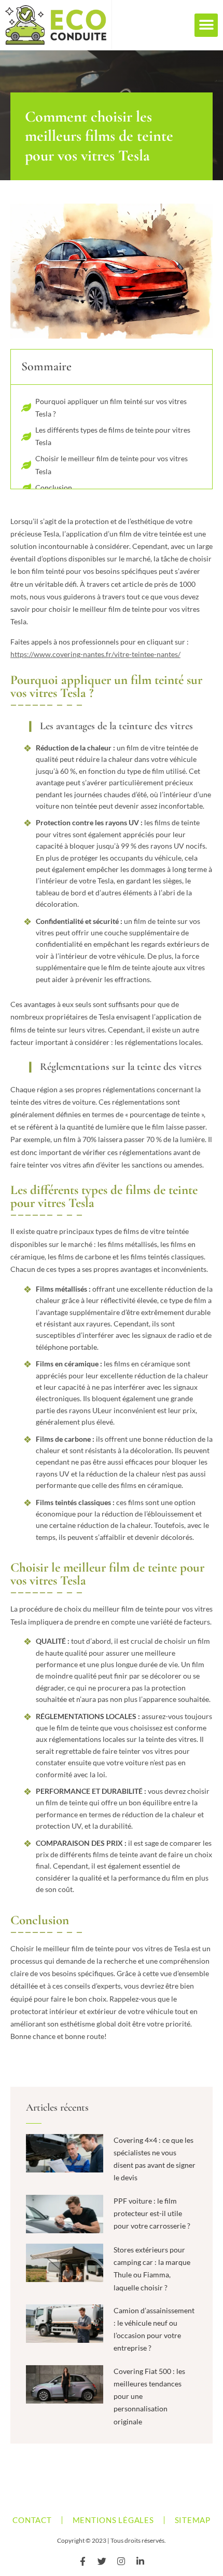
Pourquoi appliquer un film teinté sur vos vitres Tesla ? (111, 407)
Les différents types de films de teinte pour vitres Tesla (113, 436)
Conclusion (54, 487)
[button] (206, 25)
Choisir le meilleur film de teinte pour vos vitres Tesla (112, 465)
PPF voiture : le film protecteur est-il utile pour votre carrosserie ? (152, 2213)
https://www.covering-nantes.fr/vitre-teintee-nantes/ (95, 654)
